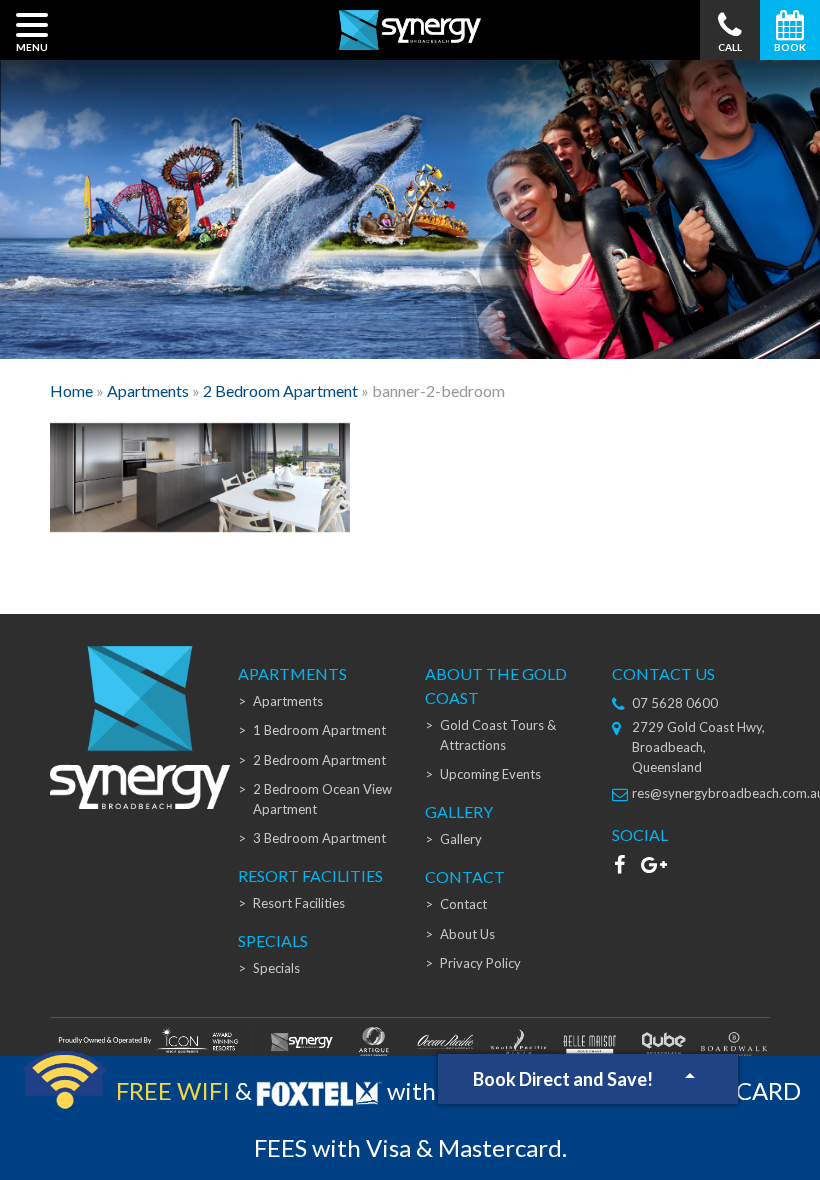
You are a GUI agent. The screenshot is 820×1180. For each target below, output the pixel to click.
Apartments (148, 390)
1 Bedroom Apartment (319, 730)
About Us (467, 934)
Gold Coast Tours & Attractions (498, 735)
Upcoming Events (490, 774)
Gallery (461, 839)
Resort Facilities (299, 903)
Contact (463, 904)
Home (71, 390)
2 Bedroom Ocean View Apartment (322, 799)
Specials (276, 968)
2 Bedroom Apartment (280, 390)
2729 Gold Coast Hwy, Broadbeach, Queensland (698, 747)
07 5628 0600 (675, 703)
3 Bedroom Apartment (319, 838)
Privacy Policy (480, 963)
